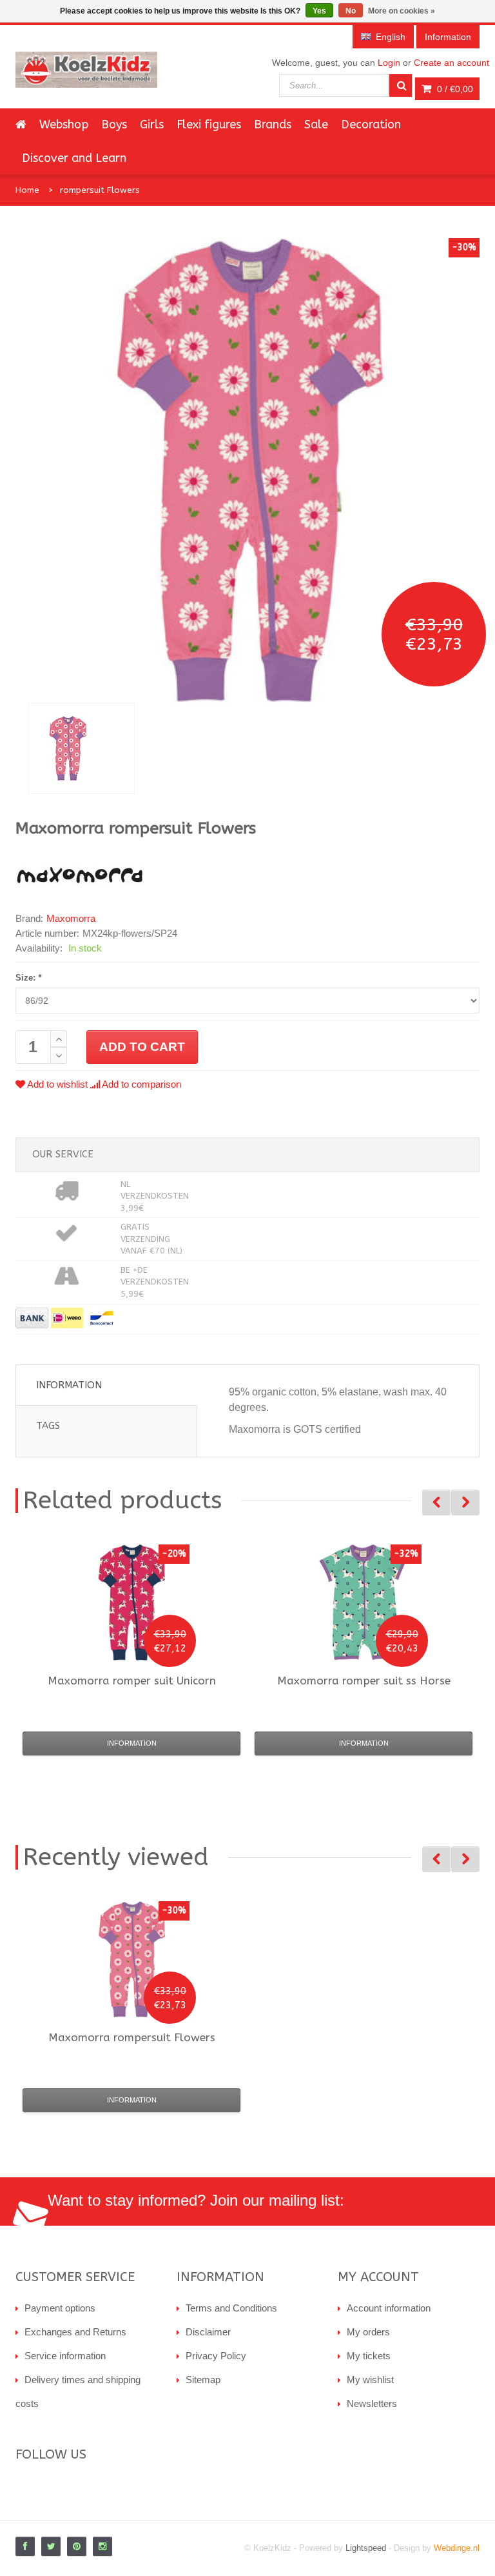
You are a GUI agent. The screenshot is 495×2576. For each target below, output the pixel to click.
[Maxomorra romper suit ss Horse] (364, 1603)
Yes (319, 11)
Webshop (64, 125)
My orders (368, 2332)
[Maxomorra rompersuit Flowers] (82, 748)
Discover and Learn (74, 158)
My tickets (369, 2356)
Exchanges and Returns (75, 2332)
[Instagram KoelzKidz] (102, 2546)
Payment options (60, 2308)
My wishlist (370, 2380)
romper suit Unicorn (132, 1681)
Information (69, 1385)
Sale (316, 125)
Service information (65, 2356)
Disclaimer (208, 2332)
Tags (48, 1426)
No (351, 11)
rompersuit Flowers (100, 190)
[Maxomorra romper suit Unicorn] (131, 1603)
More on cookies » (402, 11)
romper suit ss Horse (364, 1681)
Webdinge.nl (457, 2548)
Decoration (371, 125)
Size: (28, 978)
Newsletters (372, 2403)
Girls (152, 125)
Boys (114, 125)
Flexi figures (209, 125)
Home (27, 190)
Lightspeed (366, 2548)
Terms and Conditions (231, 2308)
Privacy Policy (216, 2356)
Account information (389, 2308)
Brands (273, 125)
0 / (454, 89)
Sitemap (203, 2380)
